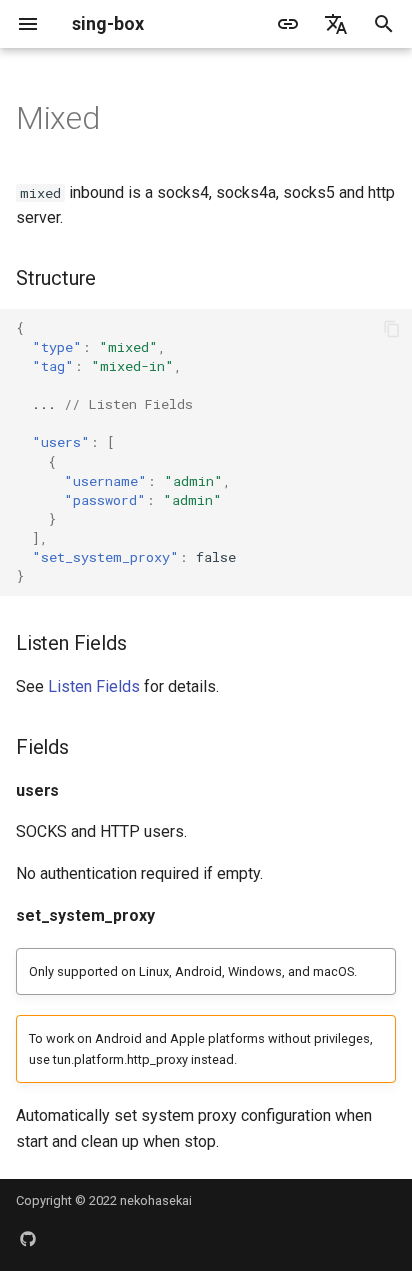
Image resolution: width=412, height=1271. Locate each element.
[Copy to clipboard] (392, 329)
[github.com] (28, 1239)
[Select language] (336, 24)
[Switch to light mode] (288, 24)
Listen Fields (94, 686)
